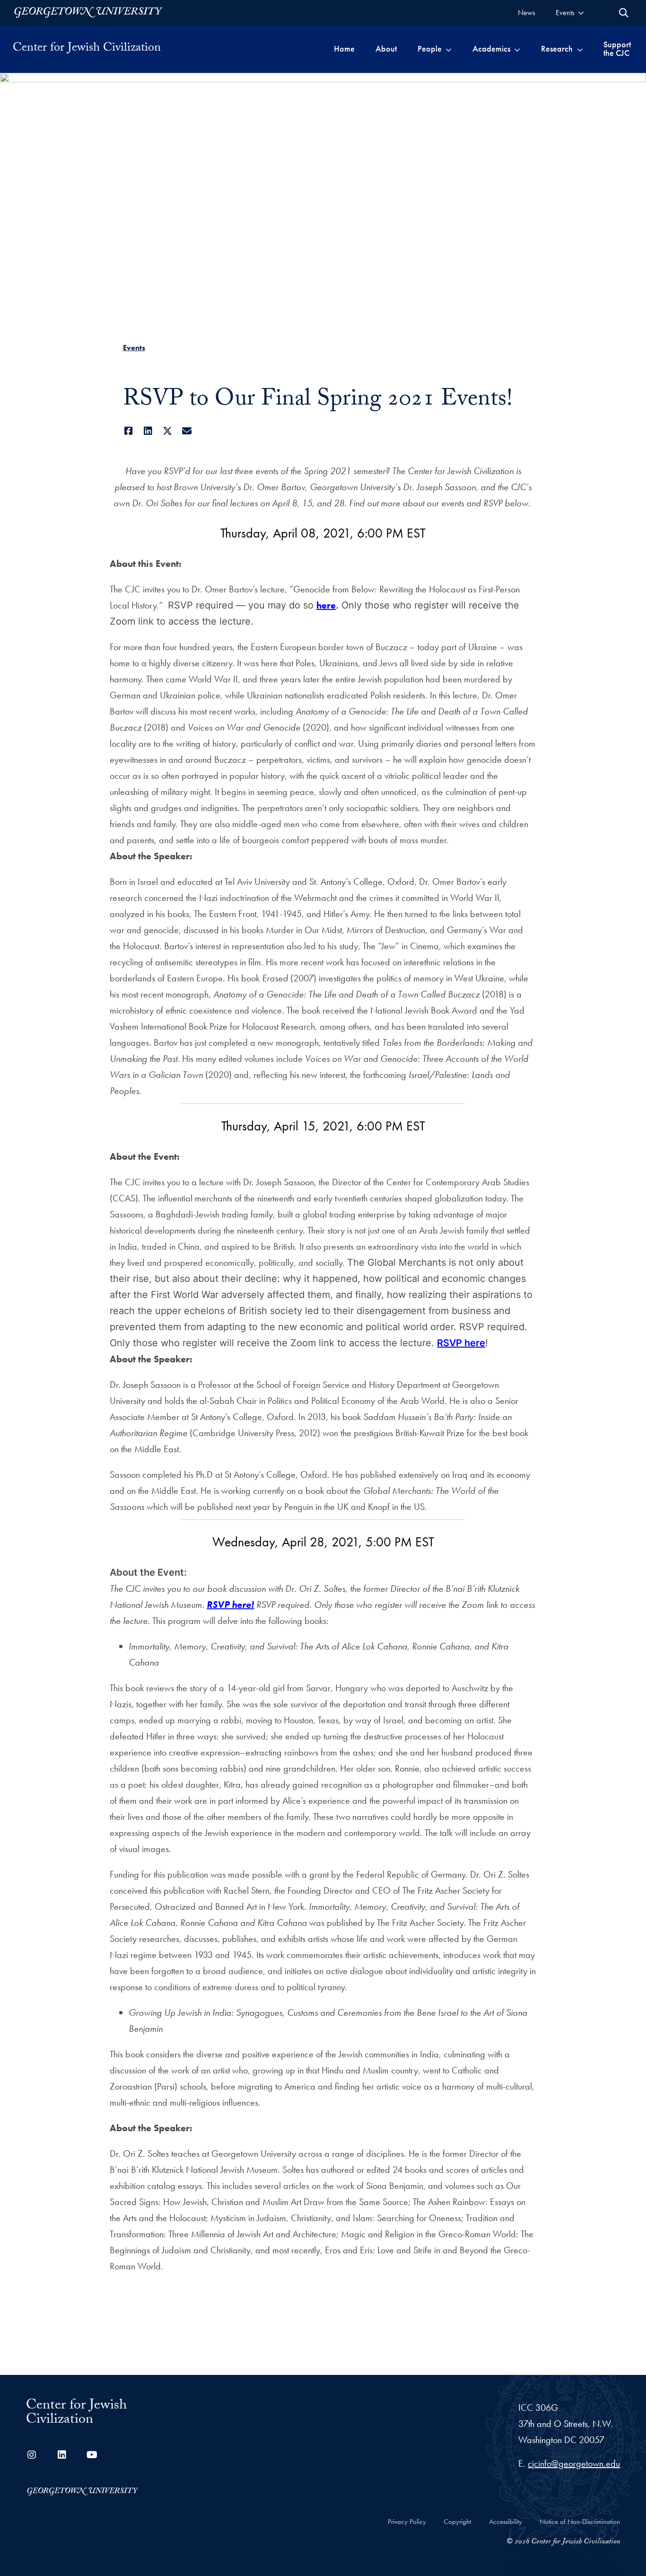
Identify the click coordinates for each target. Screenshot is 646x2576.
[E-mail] (187, 431)
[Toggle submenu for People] (449, 49)
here (326, 605)
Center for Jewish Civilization (87, 49)
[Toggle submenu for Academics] (517, 49)
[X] (168, 431)
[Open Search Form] (624, 13)
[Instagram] (32, 2455)
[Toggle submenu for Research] (580, 49)
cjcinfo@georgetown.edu (574, 2463)
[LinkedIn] (148, 431)
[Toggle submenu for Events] (581, 13)
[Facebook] (129, 431)
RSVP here (461, 1343)
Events (134, 348)
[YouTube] (92, 2455)
